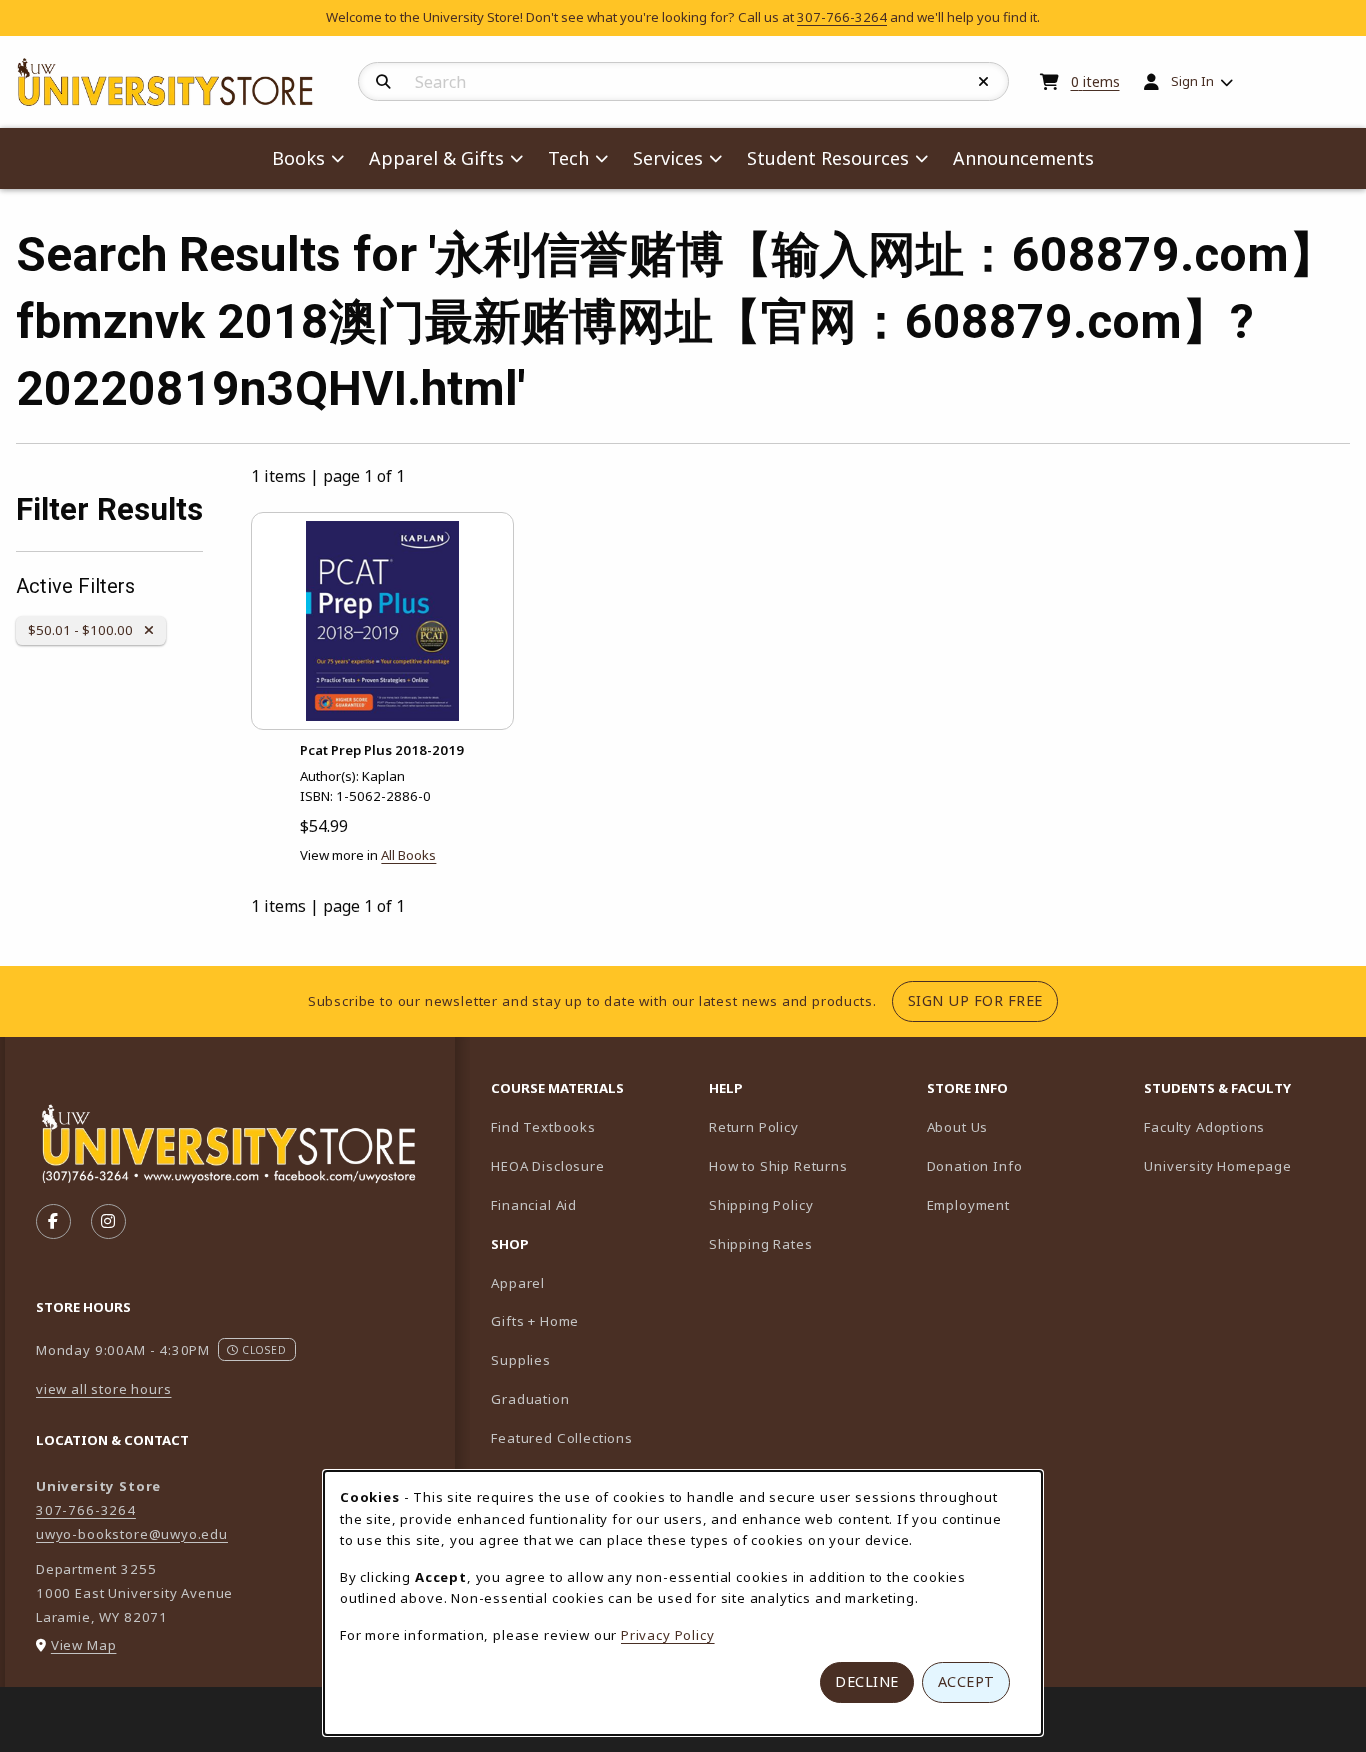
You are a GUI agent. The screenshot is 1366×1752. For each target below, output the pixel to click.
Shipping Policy (761, 1205)
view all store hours (104, 1389)
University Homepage (1245, 1165)
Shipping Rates (761, 1244)
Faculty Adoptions (1245, 1126)
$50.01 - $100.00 (83, 629)
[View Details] (382, 621)
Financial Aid (534, 1205)
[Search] (383, 82)
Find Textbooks (543, 1127)
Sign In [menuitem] (1192, 81)
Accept (966, 1681)
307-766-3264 (842, 17)
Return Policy (754, 1127)
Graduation (530, 1399)
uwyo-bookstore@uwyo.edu (132, 1534)
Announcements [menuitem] (1023, 158)
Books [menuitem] (298, 158)
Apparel (518, 1283)
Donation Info (975, 1166)
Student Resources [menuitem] (828, 158)
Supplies (521, 1360)
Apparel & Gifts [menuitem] (436, 158)
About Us (958, 1127)
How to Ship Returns (778, 1166)
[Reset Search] (984, 82)
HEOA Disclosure (547, 1166)
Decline (867, 1681)
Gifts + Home (535, 1321)
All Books (408, 855)
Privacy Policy (668, 1635)
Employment (968, 1205)
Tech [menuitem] (568, 158)
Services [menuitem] (668, 158)
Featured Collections (562, 1438)
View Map (84, 1645)
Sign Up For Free (983, 1000)
